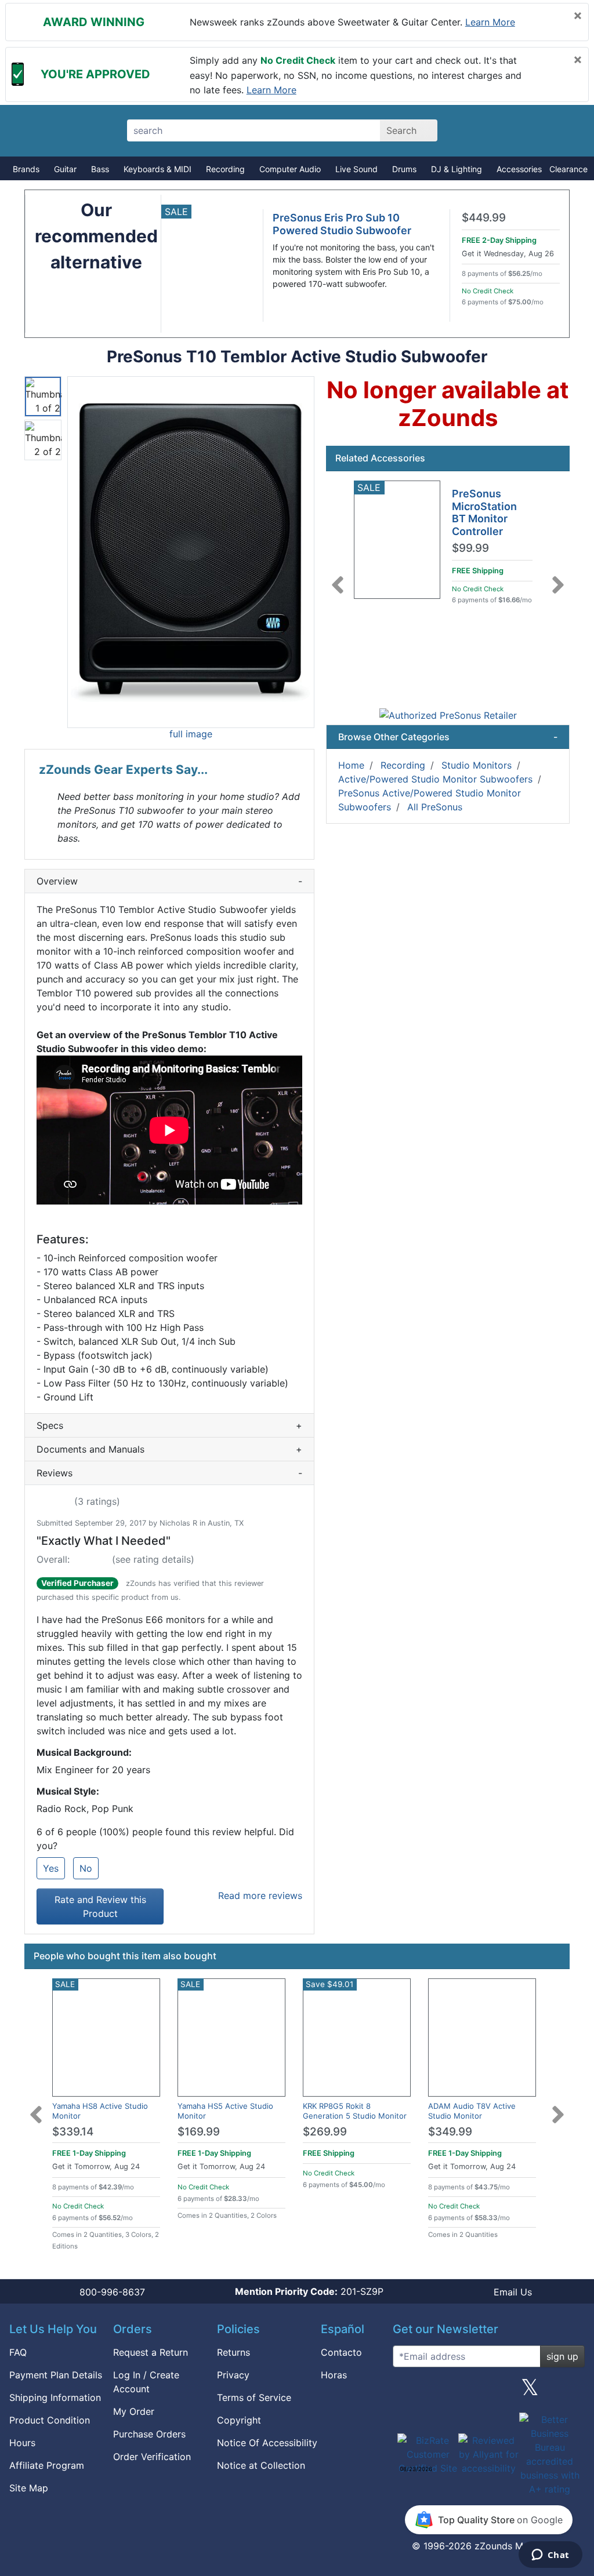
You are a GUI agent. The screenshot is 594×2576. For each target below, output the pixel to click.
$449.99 (484, 218)
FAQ (18, 2352)
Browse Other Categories (448, 737)
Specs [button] (169, 1425)
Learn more (490, 22)
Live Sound (356, 169)
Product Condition (50, 2420)
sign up (562, 2356)
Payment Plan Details (56, 2375)
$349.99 (450, 2132)
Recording (225, 169)
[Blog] (406, 2392)
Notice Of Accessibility (267, 2443)
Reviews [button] (169, 1473)
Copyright (239, 2420)
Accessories (519, 169)
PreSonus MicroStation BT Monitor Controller (484, 512)
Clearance (568, 169)
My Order (134, 2411)
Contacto (341, 2352)
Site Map (29, 2488)
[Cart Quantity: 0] (481, 130)
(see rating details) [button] (153, 1559)
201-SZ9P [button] (309, 2291)
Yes (51, 1868)
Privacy (233, 2375)
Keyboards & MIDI (157, 169)
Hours (22, 2443)
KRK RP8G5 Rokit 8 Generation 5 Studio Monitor (355, 2111)
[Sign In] (522, 130)
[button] (191, 552)
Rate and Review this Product (100, 1906)
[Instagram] (488, 2392)
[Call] (562, 131)
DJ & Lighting (457, 169)
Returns (233, 2352)
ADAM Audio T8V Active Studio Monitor (472, 2111)
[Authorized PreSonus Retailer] (448, 715)
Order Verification (152, 2457)
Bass (100, 169)
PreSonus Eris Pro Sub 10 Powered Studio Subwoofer (342, 224)
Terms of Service (254, 2397)
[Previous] (338, 578)
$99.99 (470, 548)
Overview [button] (169, 881)
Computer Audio (290, 169)
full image (191, 734)
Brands (26, 169)
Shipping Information (55, 2397)
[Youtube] (571, 2392)
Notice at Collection (261, 2465)
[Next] (558, 578)
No (86, 1868)
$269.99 (325, 2132)
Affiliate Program (47, 2465)
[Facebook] (447, 2392)
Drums (404, 169)
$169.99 (199, 2132)
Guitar (65, 169)
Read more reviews (260, 1895)
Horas (334, 2375)
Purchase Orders (149, 2434)
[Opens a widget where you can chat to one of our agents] (550, 2556)
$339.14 (73, 2132)
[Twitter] (530, 2392)
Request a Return (151, 2352)
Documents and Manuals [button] (169, 1449)
